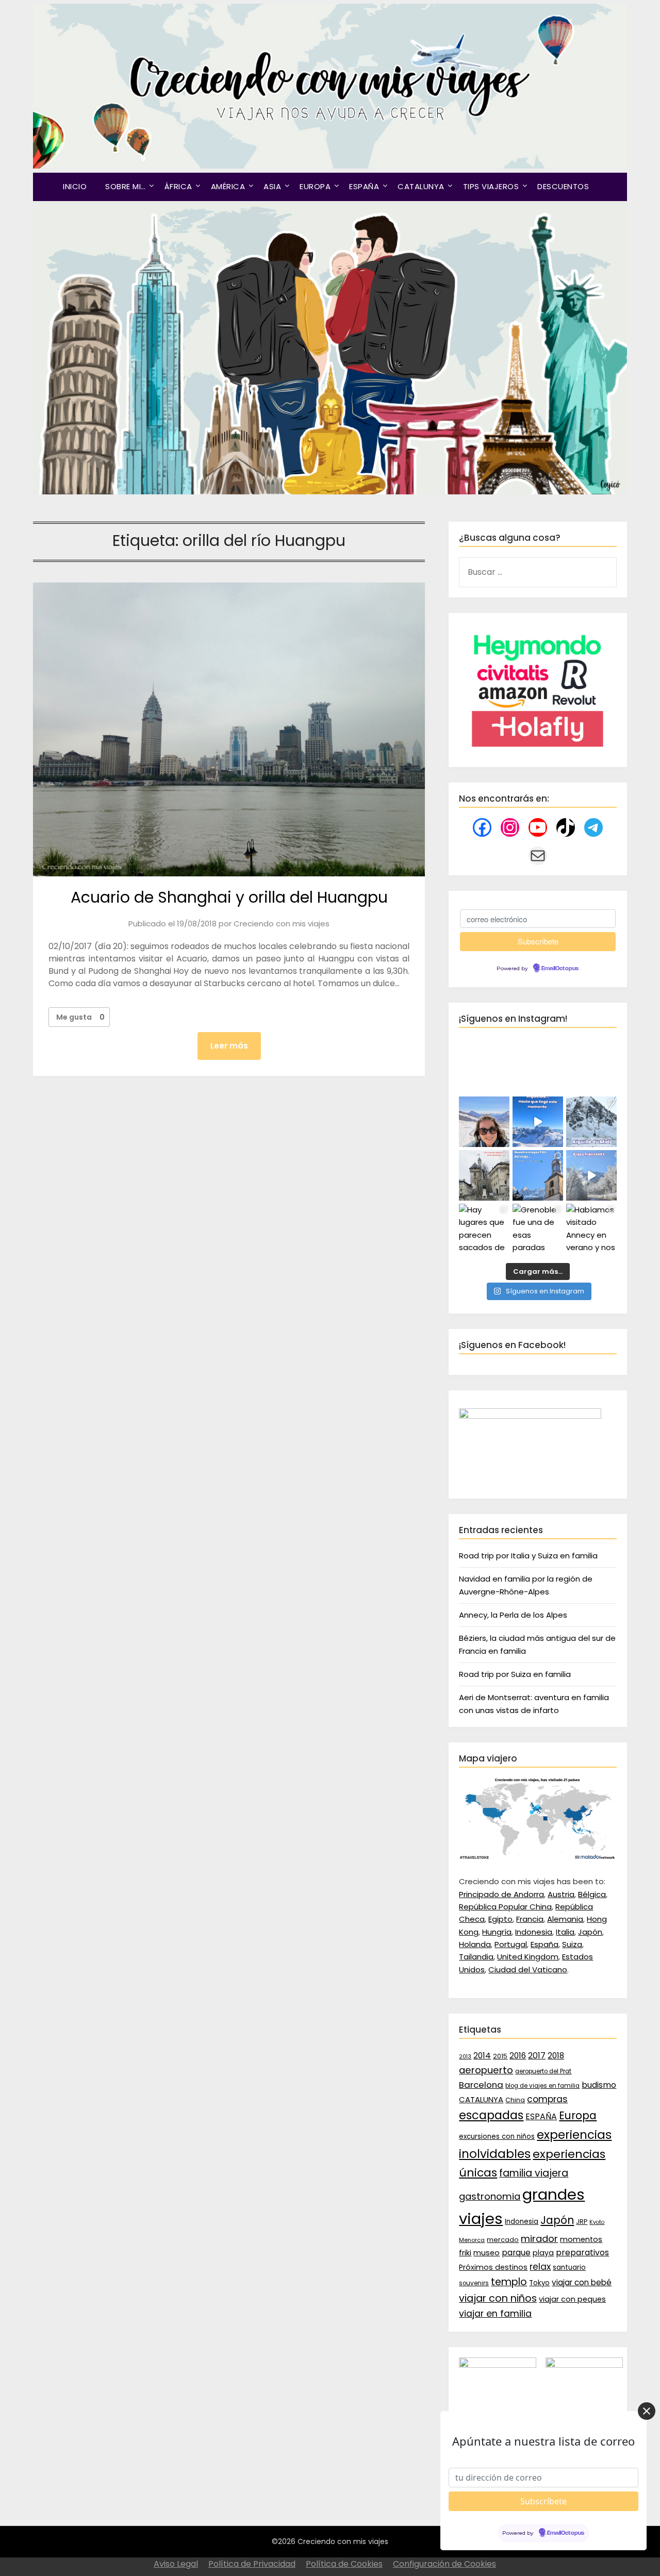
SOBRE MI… (126, 186)
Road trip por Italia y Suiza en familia (528, 1556)
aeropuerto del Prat (543, 2071)
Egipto (500, 1919)
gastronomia (490, 2196)
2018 (556, 2056)
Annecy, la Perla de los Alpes (513, 1615)
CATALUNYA (421, 186)
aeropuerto (486, 2070)
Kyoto (597, 2222)
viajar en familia (495, 2314)
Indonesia (534, 1932)
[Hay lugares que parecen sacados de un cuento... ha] (484, 1229)
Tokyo (539, 2283)
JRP (582, 2222)
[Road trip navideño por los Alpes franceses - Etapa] (591, 1175)
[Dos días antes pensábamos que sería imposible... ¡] (591, 1122)
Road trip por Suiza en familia (515, 1674)
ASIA (272, 186)
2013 (465, 2057)
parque (516, 2253)
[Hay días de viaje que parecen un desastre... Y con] (538, 1175)
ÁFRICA (178, 186)
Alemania (565, 1919)
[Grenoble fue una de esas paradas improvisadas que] (538, 1229)
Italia (565, 1932)
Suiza (572, 1944)
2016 (518, 2056)
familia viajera (534, 2173)
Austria (561, 1894)
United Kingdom (528, 1957)
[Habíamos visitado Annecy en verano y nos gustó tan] (591, 1229)
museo (486, 2253)
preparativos (582, 2253)
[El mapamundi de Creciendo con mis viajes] (538, 1857)
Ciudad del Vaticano (528, 1970)
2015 (500, 2056)
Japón (590, 1932)
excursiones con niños (497, 2137)
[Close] (647, 2411)
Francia (530, 1919)
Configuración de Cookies (444, 2564)
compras (547, 2099)
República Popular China (505, 1907)
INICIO (75, 186)
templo (509, 2282)
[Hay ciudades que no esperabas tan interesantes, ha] (484, 1175)
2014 (482, 2056)
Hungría (497, 1932)
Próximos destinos (493, 2267)
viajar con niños (498, 2298)
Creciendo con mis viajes (282, 924)
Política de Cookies (344, 2564)
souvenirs (474, 2283)
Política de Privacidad (252, 2564)
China (515, 2100)
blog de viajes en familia (542, 2086)
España (544, 1944)
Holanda (475, 1944)
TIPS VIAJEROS (491, 186)
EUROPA (315, 186)
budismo (599, 2085)
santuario (569, 2267)
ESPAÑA (364, 186)
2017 (537, 2056)
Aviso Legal (176, 2564)
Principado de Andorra (501, 1894)
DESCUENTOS (563, 186)
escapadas (491, 2115)
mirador (539, 2239)
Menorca (472, 2240)
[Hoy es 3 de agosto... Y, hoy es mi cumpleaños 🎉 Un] (484, 1122)
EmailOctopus (560, 969)
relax (540, 2267)
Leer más (229, 1046)
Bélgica (592, 1894)
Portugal (511, 1944)
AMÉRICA (228, 186)
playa (543, 2253)
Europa (578, 2116)
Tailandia (476, 1957)
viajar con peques (572, 2299)
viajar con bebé (582, 2282)
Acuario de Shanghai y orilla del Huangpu (229, 897)
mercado (503, 2240)
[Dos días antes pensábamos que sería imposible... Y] (538, 1122)
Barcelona (481, 2085)
